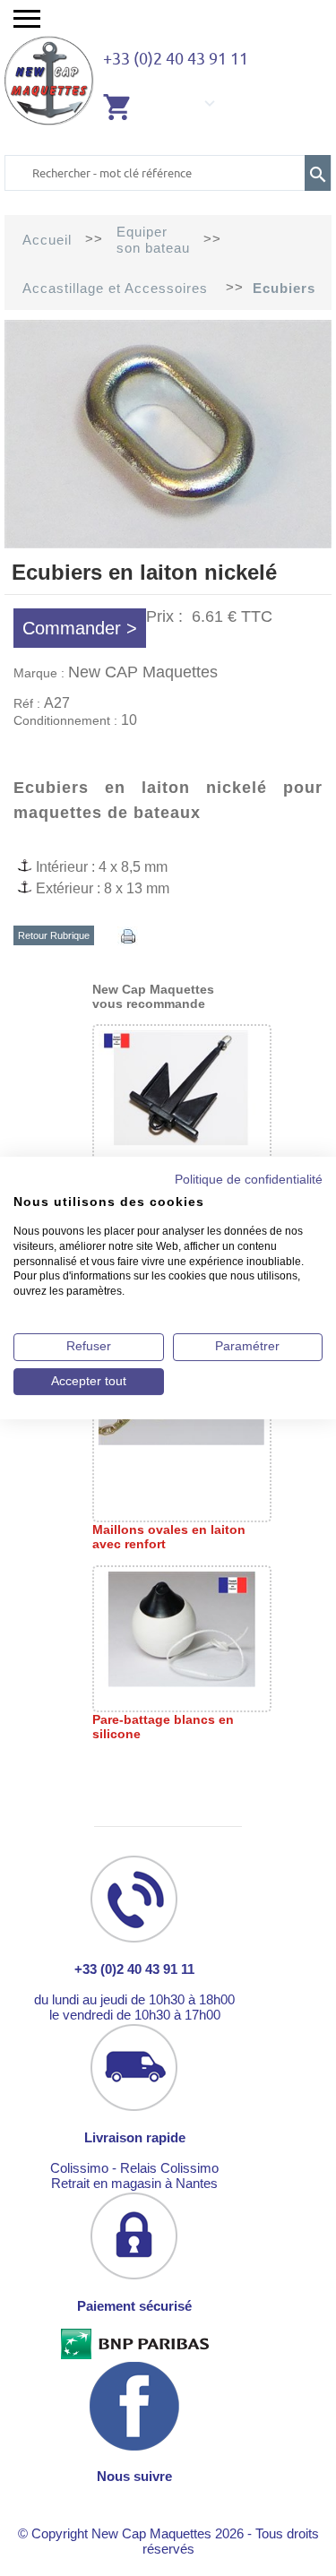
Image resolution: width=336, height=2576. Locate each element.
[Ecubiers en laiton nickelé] (168, 543)
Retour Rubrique (54, 935)
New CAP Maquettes (143, 672)
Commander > (80, 628)
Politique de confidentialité (249, 1180)
